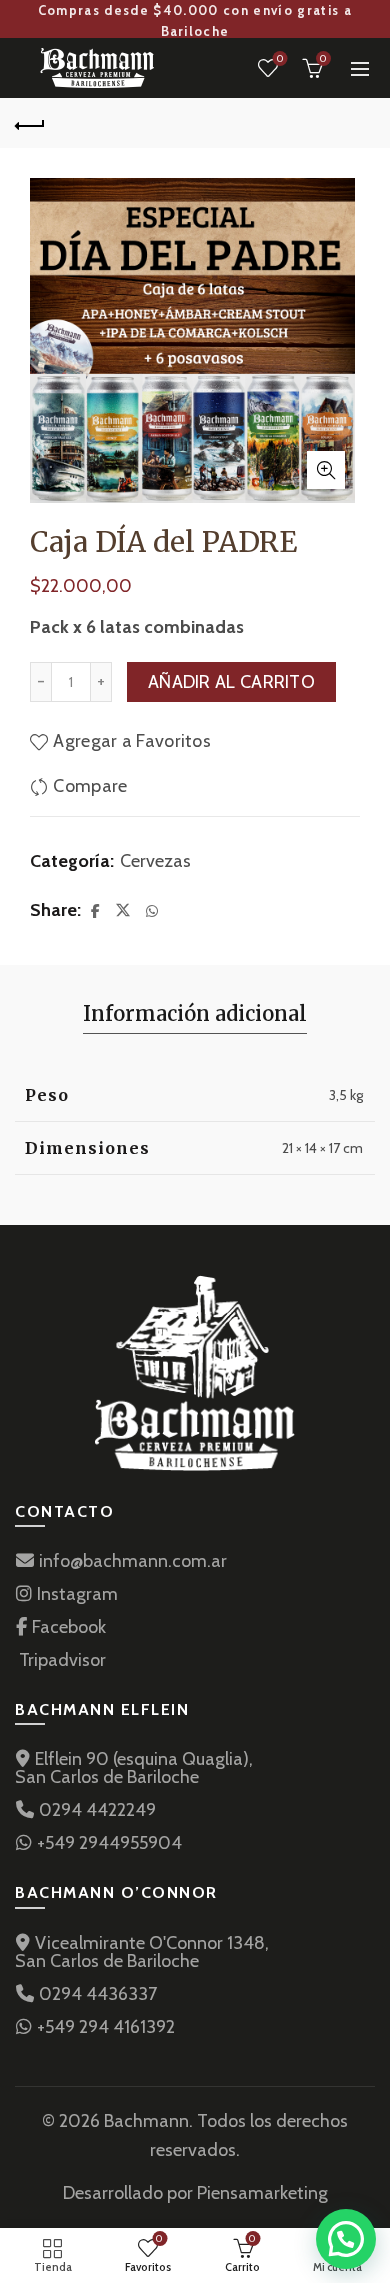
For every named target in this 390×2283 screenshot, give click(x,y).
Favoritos (280, 59)
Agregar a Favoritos (132, 741)
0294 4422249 (95, 1810)
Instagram (75, 1594)
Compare (90, 786)
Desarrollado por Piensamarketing (195, 2193)
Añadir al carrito (231, 682)
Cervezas (155, 861)
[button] (346, 2239)
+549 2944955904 (107, 1843)
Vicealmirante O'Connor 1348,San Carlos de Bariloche (142, 1952)
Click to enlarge (326, 470)
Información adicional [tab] (195, 1013)
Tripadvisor (60, 1660)
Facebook (67, 1627)
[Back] (30, 123)
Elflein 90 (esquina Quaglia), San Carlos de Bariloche (134, 1768)
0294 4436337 (96, 1994)
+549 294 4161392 (104, 2027)
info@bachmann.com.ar (131, 1561)
